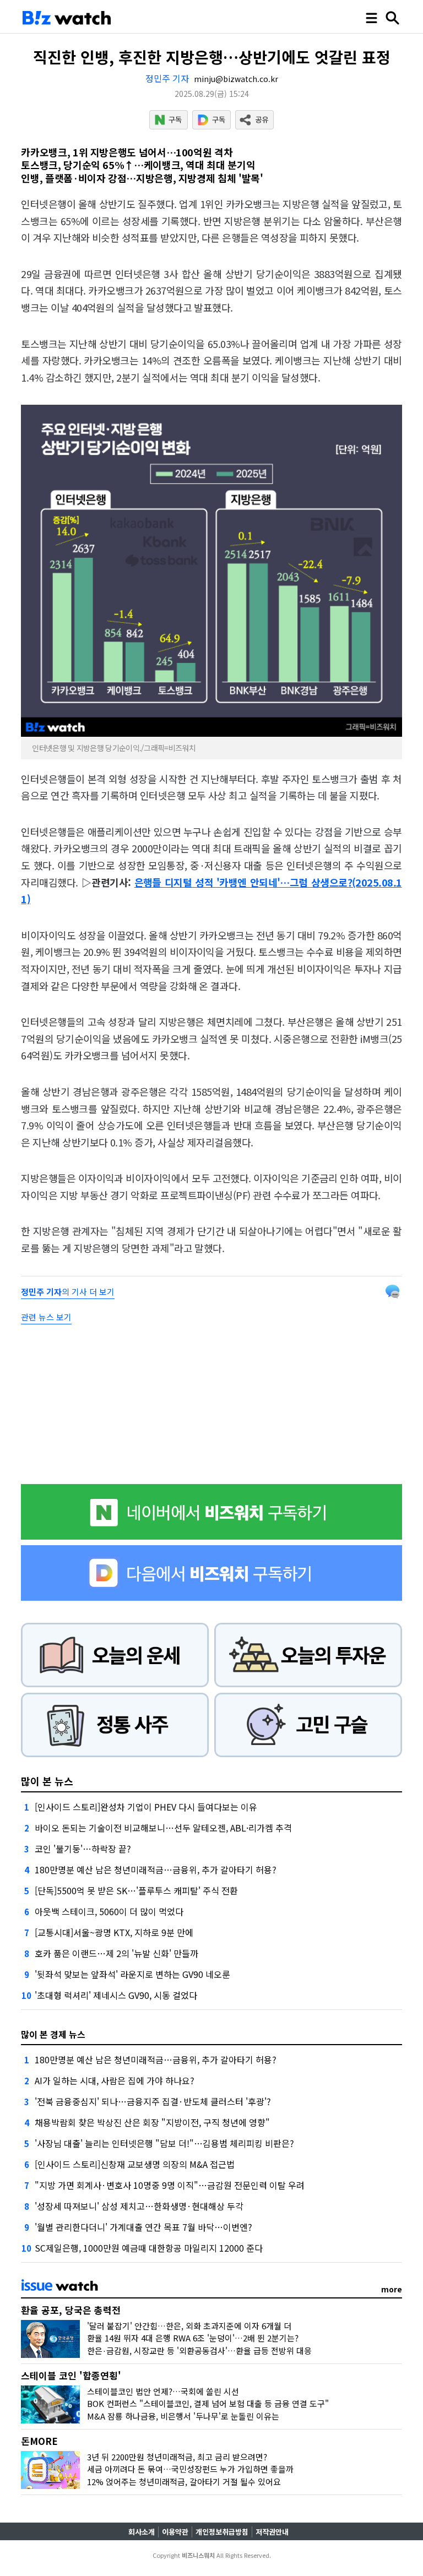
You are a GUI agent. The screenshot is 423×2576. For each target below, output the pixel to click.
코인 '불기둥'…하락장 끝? (83, 1849)
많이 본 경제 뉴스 (53, 2034)
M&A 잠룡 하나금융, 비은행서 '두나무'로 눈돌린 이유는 (183, 2416)
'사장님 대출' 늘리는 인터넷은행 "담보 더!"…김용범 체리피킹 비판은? (164, 2143)
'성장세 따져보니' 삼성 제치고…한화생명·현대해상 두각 (139, 2206)
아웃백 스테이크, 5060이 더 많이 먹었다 (109, 1911)
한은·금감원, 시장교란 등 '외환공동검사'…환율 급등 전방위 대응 (199, 2351)
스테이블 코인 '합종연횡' (71, 2375)
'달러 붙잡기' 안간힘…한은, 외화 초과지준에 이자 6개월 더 (189, 2326)
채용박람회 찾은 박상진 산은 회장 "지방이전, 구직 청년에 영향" (152, 2122)
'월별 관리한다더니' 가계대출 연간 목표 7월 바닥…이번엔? (143, 2227)
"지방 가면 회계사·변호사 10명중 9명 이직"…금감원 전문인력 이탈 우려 (170, 2185)
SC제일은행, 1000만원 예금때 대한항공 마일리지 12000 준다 (149, 2248)
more (392, 2289)
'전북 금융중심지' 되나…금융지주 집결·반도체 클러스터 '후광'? (153, 2101)
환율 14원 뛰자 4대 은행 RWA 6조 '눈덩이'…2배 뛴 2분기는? (193, 2338)
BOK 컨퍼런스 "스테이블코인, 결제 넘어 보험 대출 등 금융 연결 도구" (208, 2403)
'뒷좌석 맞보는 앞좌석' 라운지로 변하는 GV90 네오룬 (132, 1974)
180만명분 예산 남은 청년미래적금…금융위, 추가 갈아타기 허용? (156, 1869)
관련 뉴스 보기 (46, 1317)
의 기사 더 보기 (68, 1292)
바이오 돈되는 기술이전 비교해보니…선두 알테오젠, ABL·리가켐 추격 (163, 1828)
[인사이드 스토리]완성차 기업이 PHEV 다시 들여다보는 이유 (146, 1807)
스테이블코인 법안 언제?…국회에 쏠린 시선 (163, 2391)
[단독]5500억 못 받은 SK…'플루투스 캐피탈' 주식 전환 (136, 1890)
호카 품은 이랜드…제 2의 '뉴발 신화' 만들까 (116, 1953)
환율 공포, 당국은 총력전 (71, 2310)
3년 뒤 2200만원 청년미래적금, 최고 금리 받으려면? (177, 2457)
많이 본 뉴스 (47, 1781)
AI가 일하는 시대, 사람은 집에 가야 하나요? (115, 2080)
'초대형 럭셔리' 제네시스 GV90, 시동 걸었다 (116, 1995)
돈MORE (39, 2441)
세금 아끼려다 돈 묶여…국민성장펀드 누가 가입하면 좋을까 (190, 2469)
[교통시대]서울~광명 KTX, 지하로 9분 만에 (114, 1932)
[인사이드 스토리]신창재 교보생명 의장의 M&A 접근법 (135, 2164)
